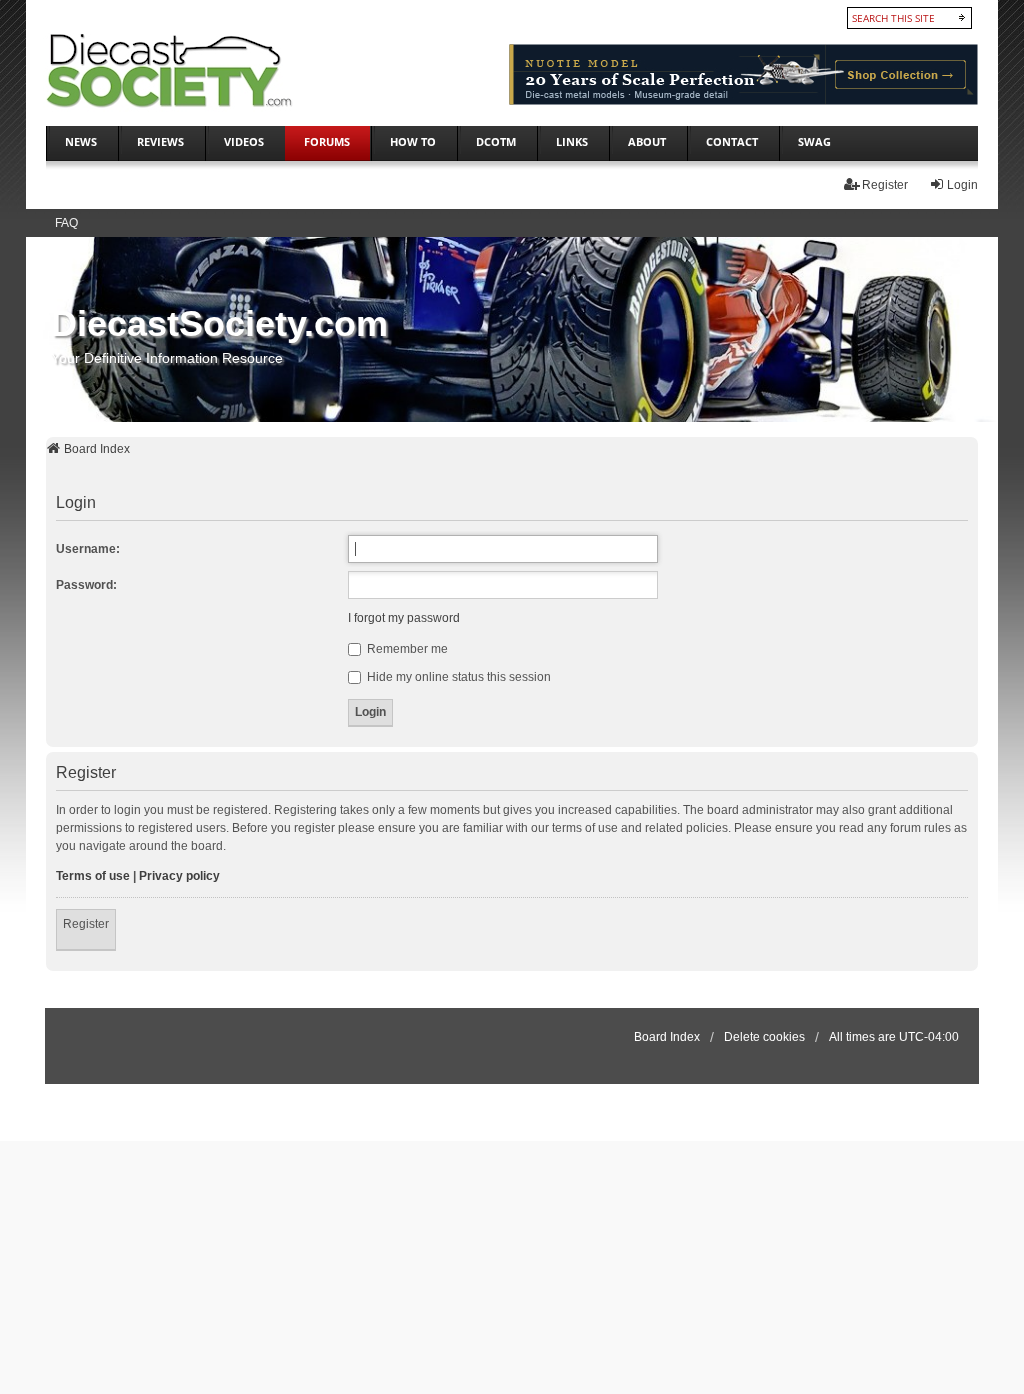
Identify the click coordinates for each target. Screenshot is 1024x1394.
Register (86, 924)
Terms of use (93, 876)
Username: (88, 549)
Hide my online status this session (457, 677)
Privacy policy (179, 876)
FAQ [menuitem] (66, 223)
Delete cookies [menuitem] (764, 1037)
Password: (86, 585)
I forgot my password (404, 618)
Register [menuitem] (885, 185)
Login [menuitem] (962, 185)
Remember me (406, 649)
